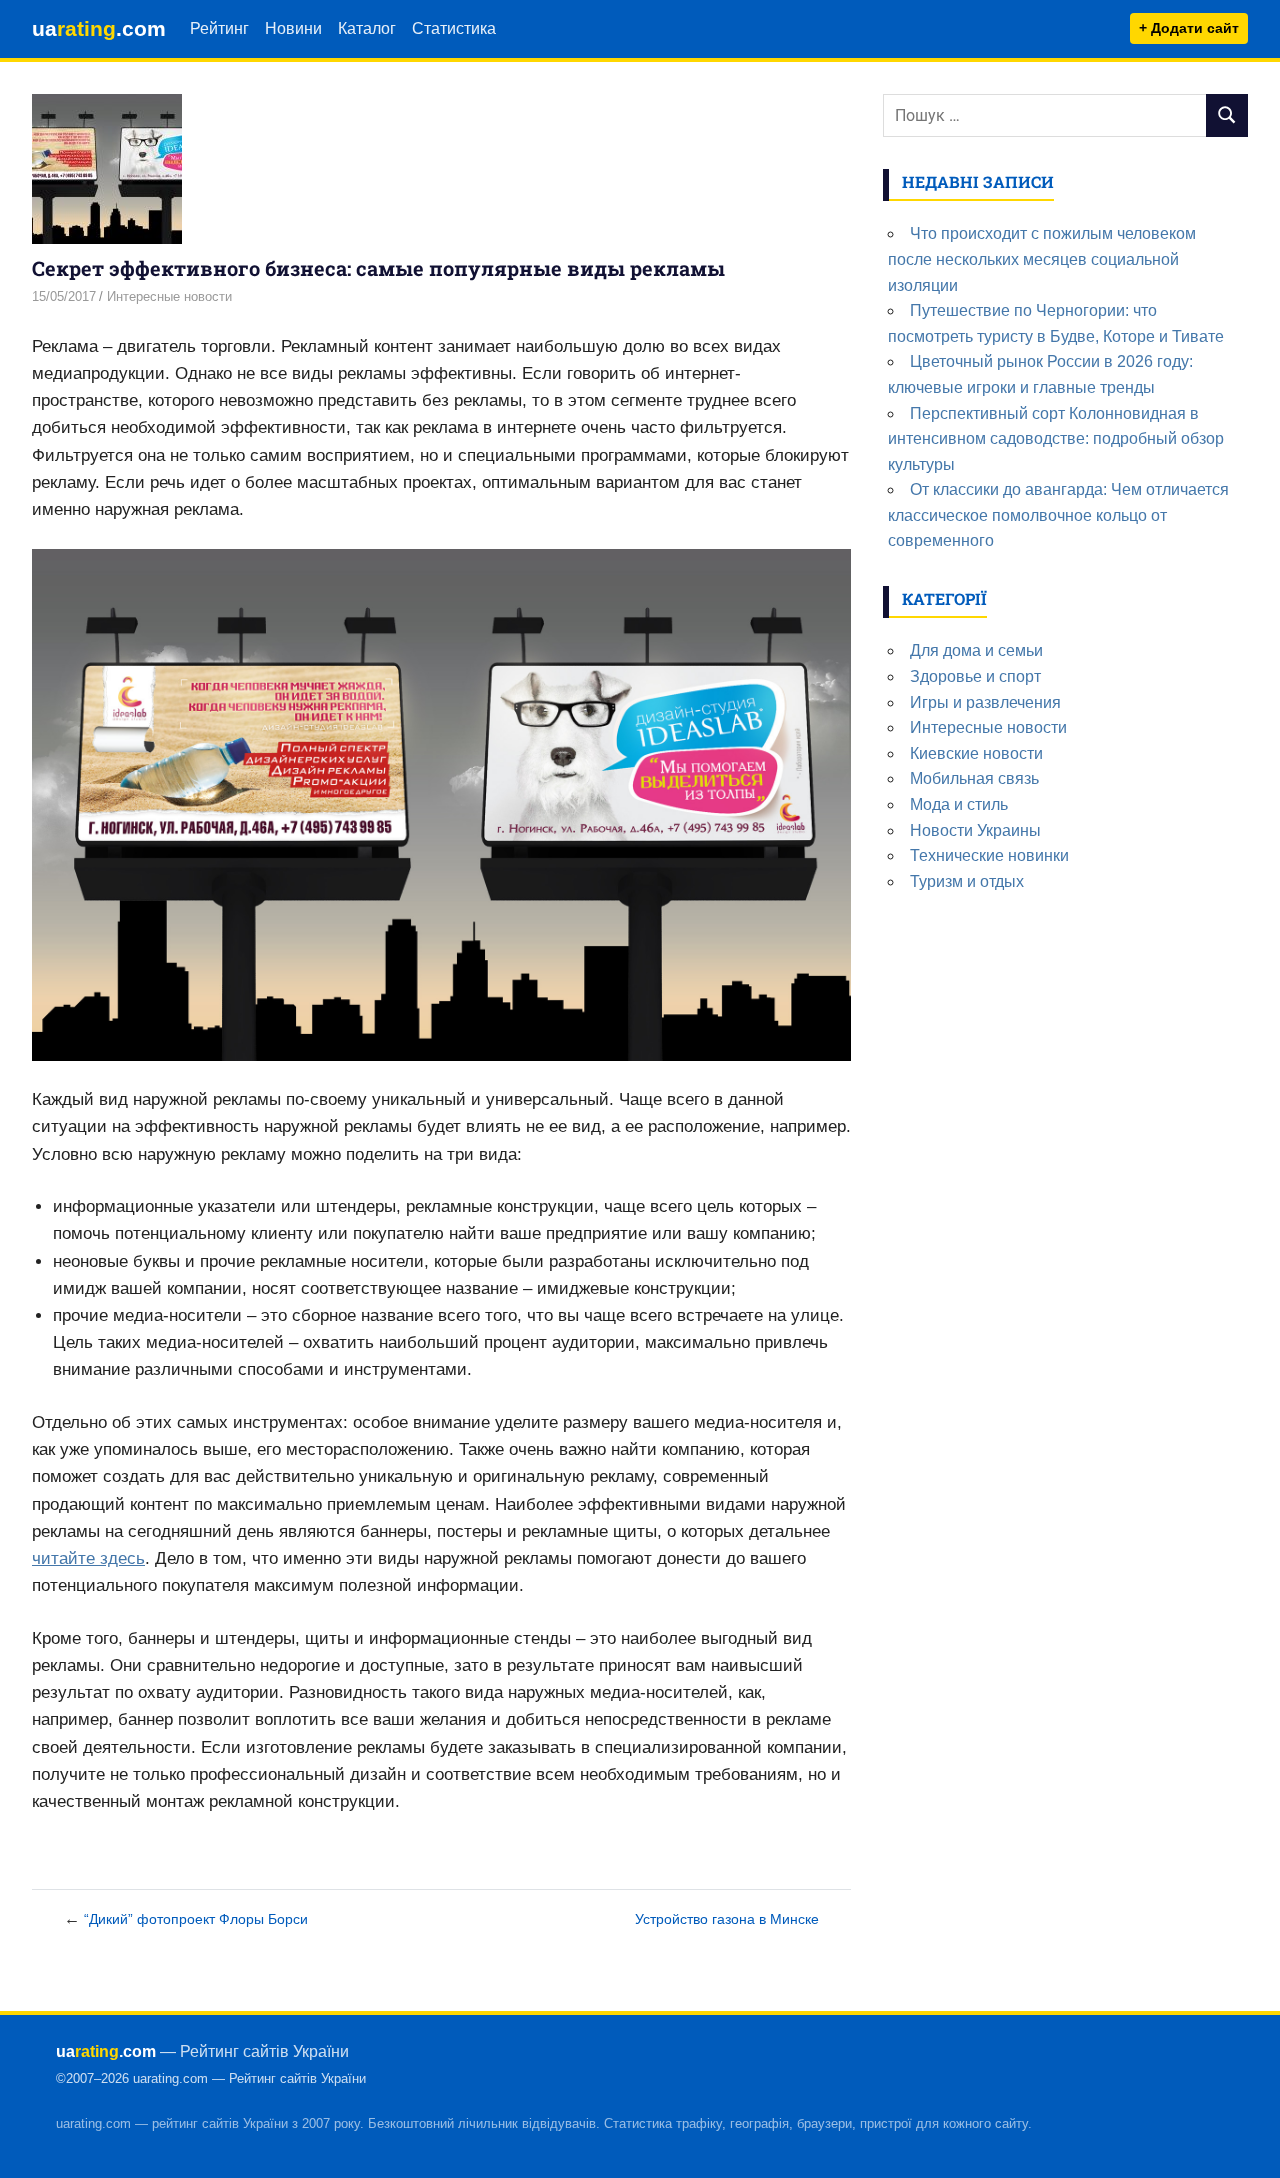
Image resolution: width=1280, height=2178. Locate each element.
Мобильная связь (974, 778)
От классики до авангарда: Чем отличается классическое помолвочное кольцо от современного (1058, 515)
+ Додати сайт (1189, 28)
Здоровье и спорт (975, 676)
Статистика (454, 28)
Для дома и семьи (976, 650)
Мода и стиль (959, 804)
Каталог (367, 28)
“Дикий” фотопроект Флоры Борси (196, 1919)
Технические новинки (989, 855)
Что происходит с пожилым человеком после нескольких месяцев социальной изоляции (1042, 259)
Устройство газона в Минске (727, 1919)
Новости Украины (975, 830)
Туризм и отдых (967, 881)
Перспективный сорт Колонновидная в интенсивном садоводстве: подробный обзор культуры (1056, 439)
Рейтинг (219, 28)
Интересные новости (169, 296)
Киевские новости (976, 753)
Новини (293, 28)
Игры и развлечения (985, 702)
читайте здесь (88, 1558)
